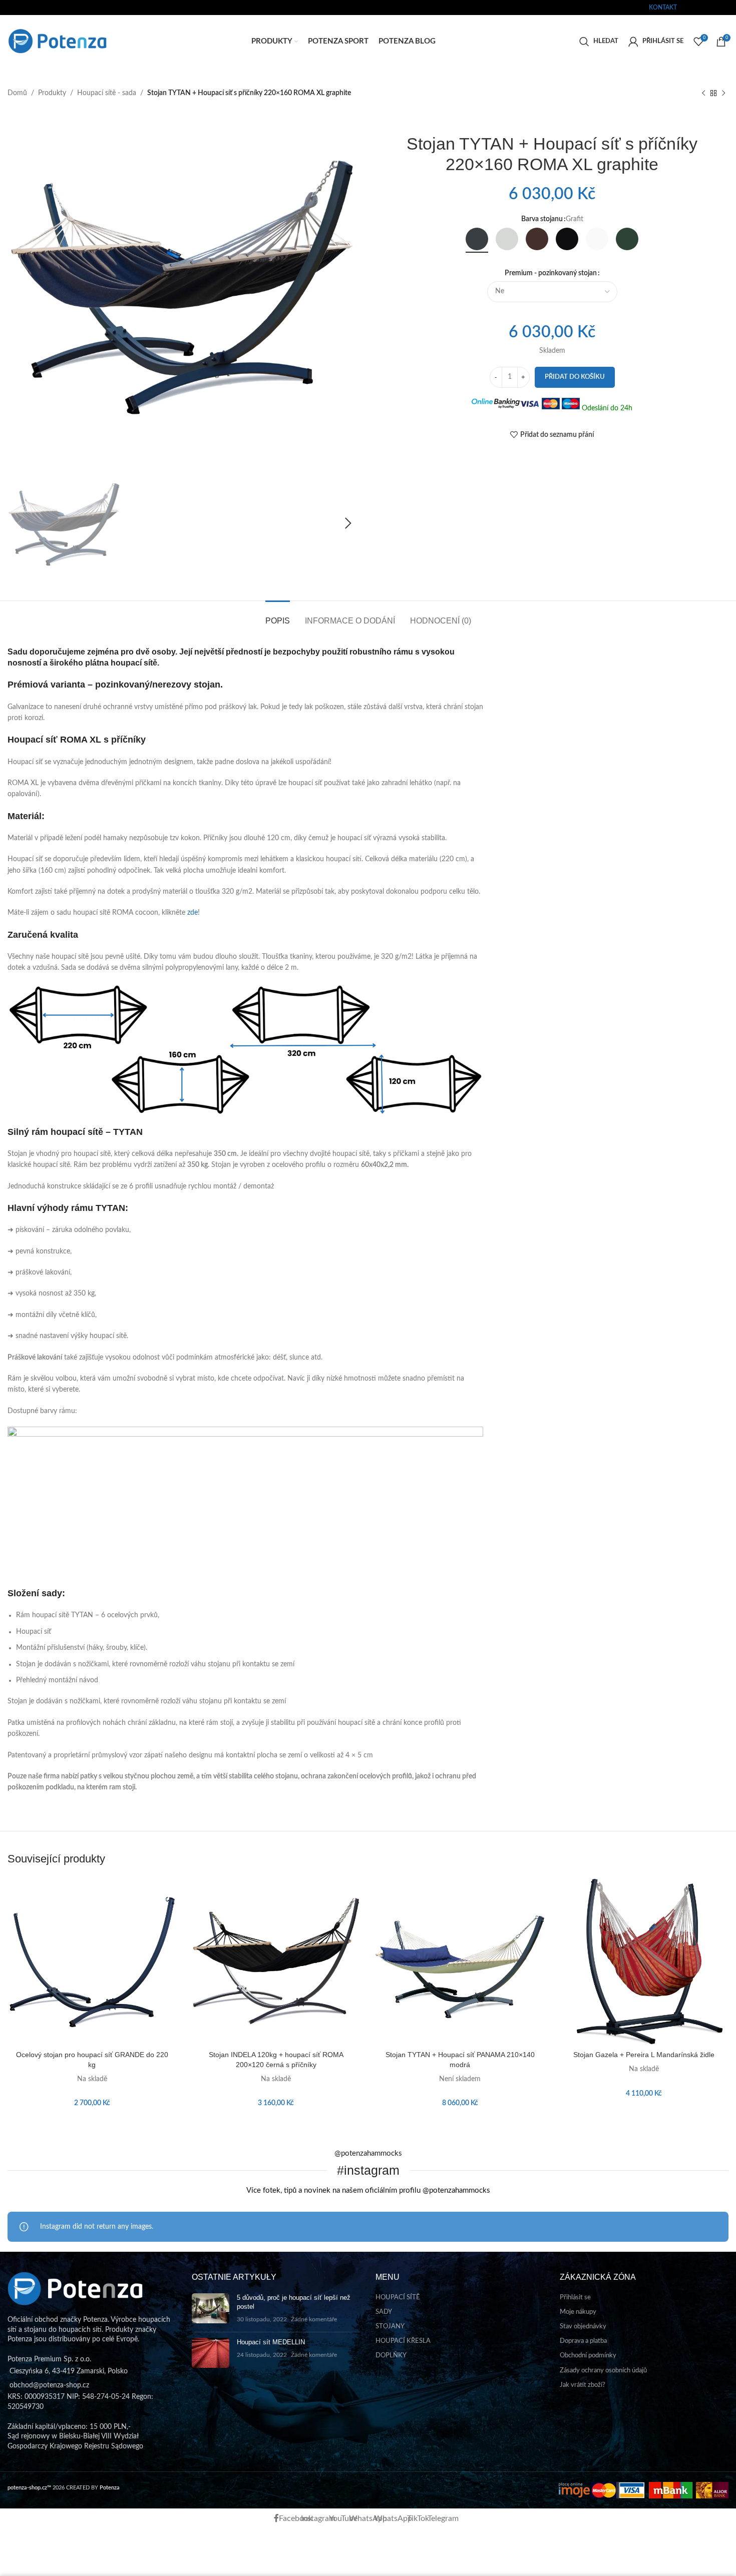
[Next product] (723, 93)
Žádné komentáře (314, 2320)
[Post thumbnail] (211, 2309)
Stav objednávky (583, 2327)
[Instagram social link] (697, 7)
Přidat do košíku (575, 377)
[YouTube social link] (703, 7)
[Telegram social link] (730, 7)
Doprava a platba (583, 2341)
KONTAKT (663, 8)
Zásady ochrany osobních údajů (603, 2371)
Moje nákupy (578, 2312)
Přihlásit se (575, 2298)
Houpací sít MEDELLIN (271, 2342)
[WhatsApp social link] (710, 7)
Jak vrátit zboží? (583, 2385)
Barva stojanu (542, 219)
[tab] (278, 616)
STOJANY (390, 2327)
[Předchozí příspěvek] (703, 93)
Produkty (52, 93)
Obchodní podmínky (588, 2356)
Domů (17, 93)
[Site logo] (58, 41)
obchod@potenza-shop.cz (42, 8)
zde (193, 913)
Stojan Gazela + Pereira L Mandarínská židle (644, 2055)
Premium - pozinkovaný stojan (551, 273)
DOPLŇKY (391, 2356)
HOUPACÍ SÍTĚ (398, 2298)
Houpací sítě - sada (107, 93)
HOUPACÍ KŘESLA (403, 2341)
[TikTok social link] (723, 7)
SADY (384, 2312)
